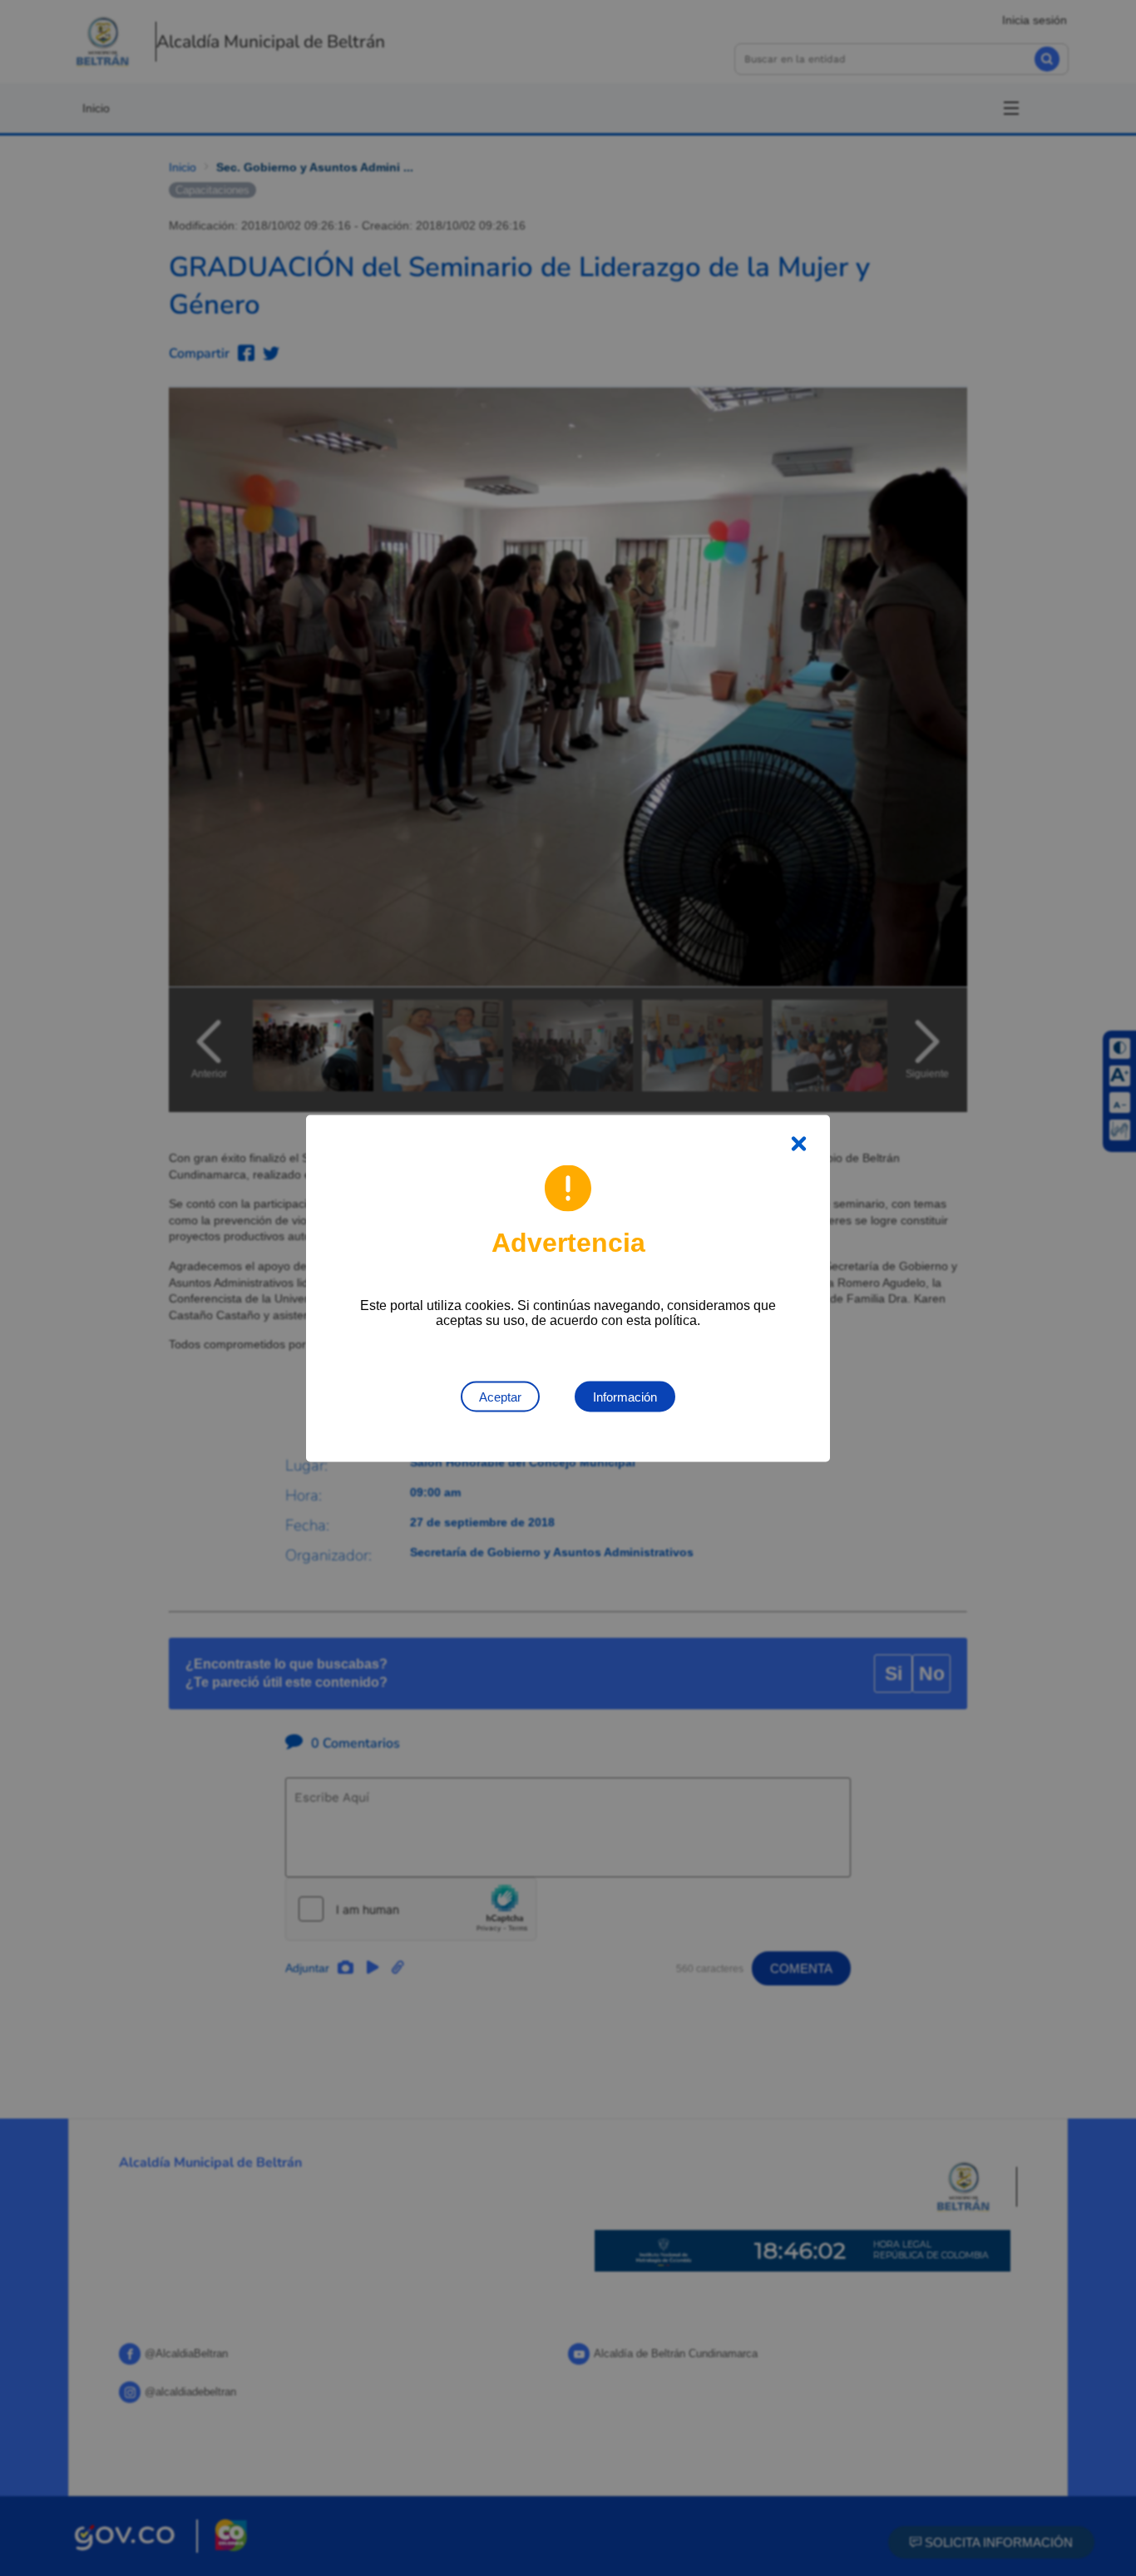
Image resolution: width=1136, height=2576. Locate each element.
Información (625, 1396)
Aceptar (500, 1396)
